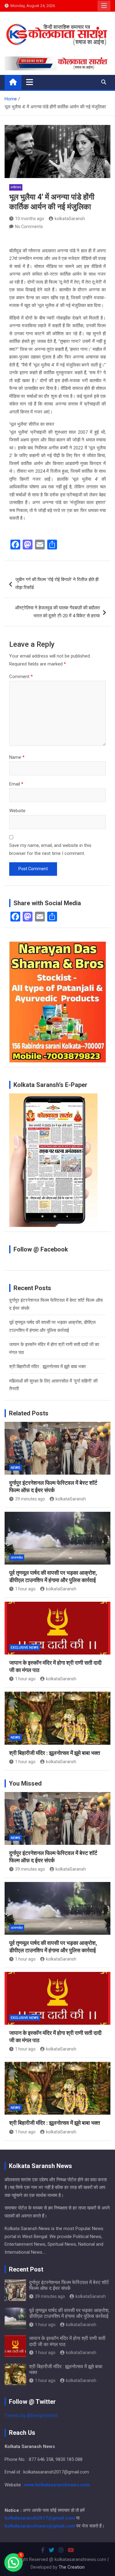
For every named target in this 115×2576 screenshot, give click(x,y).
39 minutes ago (30, 1499)
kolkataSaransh (70, 219)
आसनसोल (17, 1558)
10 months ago (30, 219)
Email (16, 784)
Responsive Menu (104, 6)
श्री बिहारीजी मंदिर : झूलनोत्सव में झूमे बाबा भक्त (47, 1367)
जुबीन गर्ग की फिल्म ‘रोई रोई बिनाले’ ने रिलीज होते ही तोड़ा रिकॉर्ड (57, 584)
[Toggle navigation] (30, 82)
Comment (21, 677)
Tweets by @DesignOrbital (31, 2415)
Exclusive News (25, 1648)
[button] (13, 2562)
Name (17, 757)
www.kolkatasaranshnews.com (57, 2485)
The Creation (72, 2567)
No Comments (29, 227)
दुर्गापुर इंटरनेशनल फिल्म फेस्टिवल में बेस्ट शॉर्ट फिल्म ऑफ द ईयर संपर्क (69, 2285)
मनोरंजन (16, 187)
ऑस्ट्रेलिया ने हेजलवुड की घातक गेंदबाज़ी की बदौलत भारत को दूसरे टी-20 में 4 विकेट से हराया (57, 612)
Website (17, 811)
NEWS (15, 1468)
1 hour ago (25, 1589)
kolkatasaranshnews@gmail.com (40, 2526)
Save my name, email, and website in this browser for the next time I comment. (50, 849)
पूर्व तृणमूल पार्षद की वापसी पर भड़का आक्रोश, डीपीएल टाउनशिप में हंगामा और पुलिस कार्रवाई (69, 2313)
